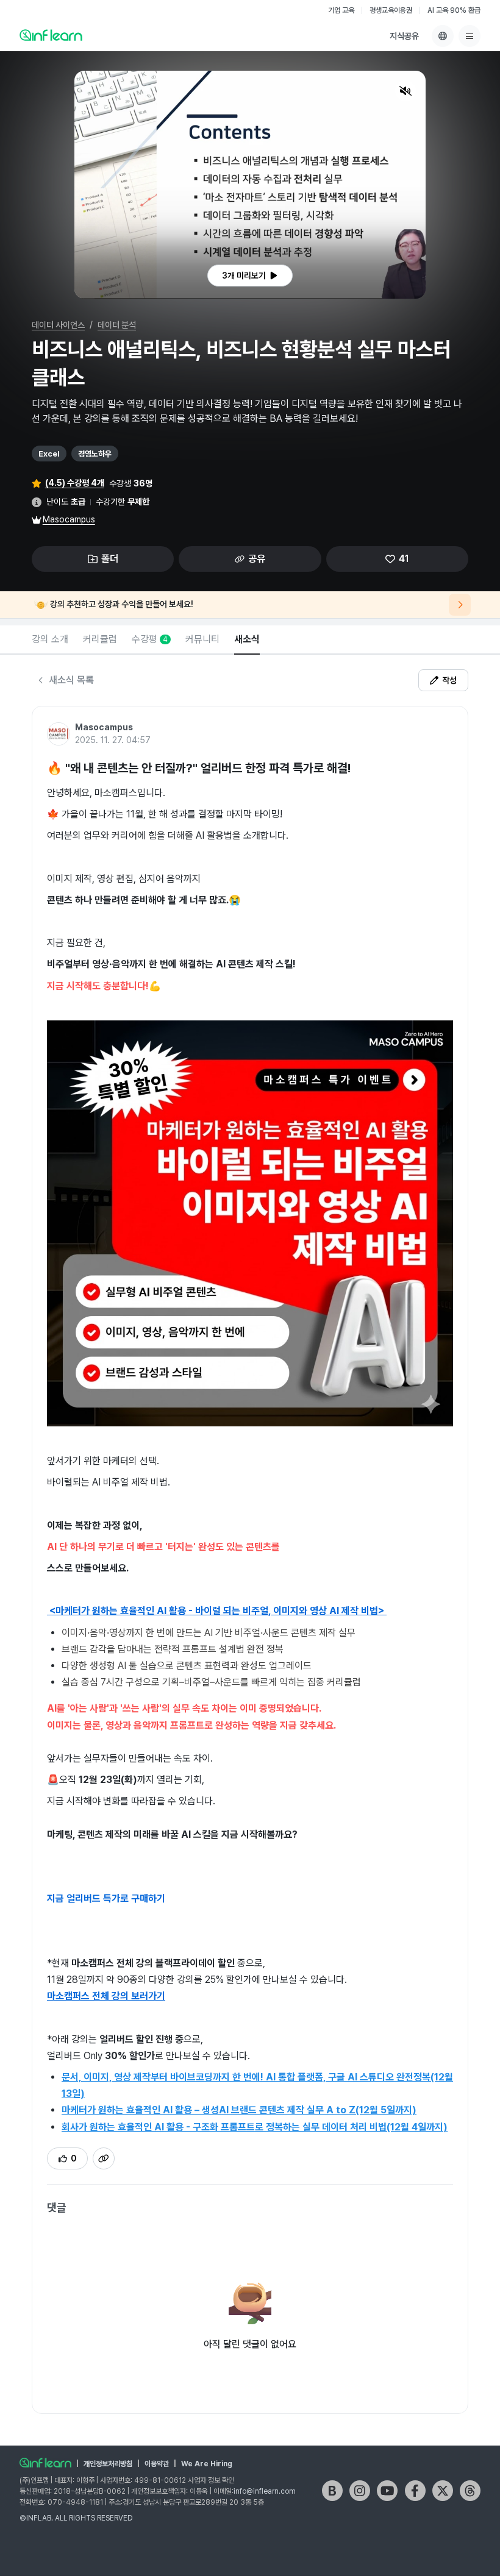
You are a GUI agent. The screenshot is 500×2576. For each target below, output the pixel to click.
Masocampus (69, 519)
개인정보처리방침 (108, 2464)
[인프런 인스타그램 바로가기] (360, 2491)
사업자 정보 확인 (211, 2480)
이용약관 (157, 2464)
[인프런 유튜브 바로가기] (387, 2491)
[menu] (470, 36)
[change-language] (443, 36)
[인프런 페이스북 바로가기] (415, 2491)
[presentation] (250, 276)
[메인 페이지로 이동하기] (45, 2463)
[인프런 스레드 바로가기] (470, 2491)
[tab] (50, 640)
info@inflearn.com (265, 2491)
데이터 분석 (117, 325)
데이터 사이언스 (58, 325)
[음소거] (405, 91)
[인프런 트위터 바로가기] (443, 2491)
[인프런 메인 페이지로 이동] (51, 35)
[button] (250, 185)
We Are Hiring (207, 2464)
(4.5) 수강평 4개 (75, 483)
